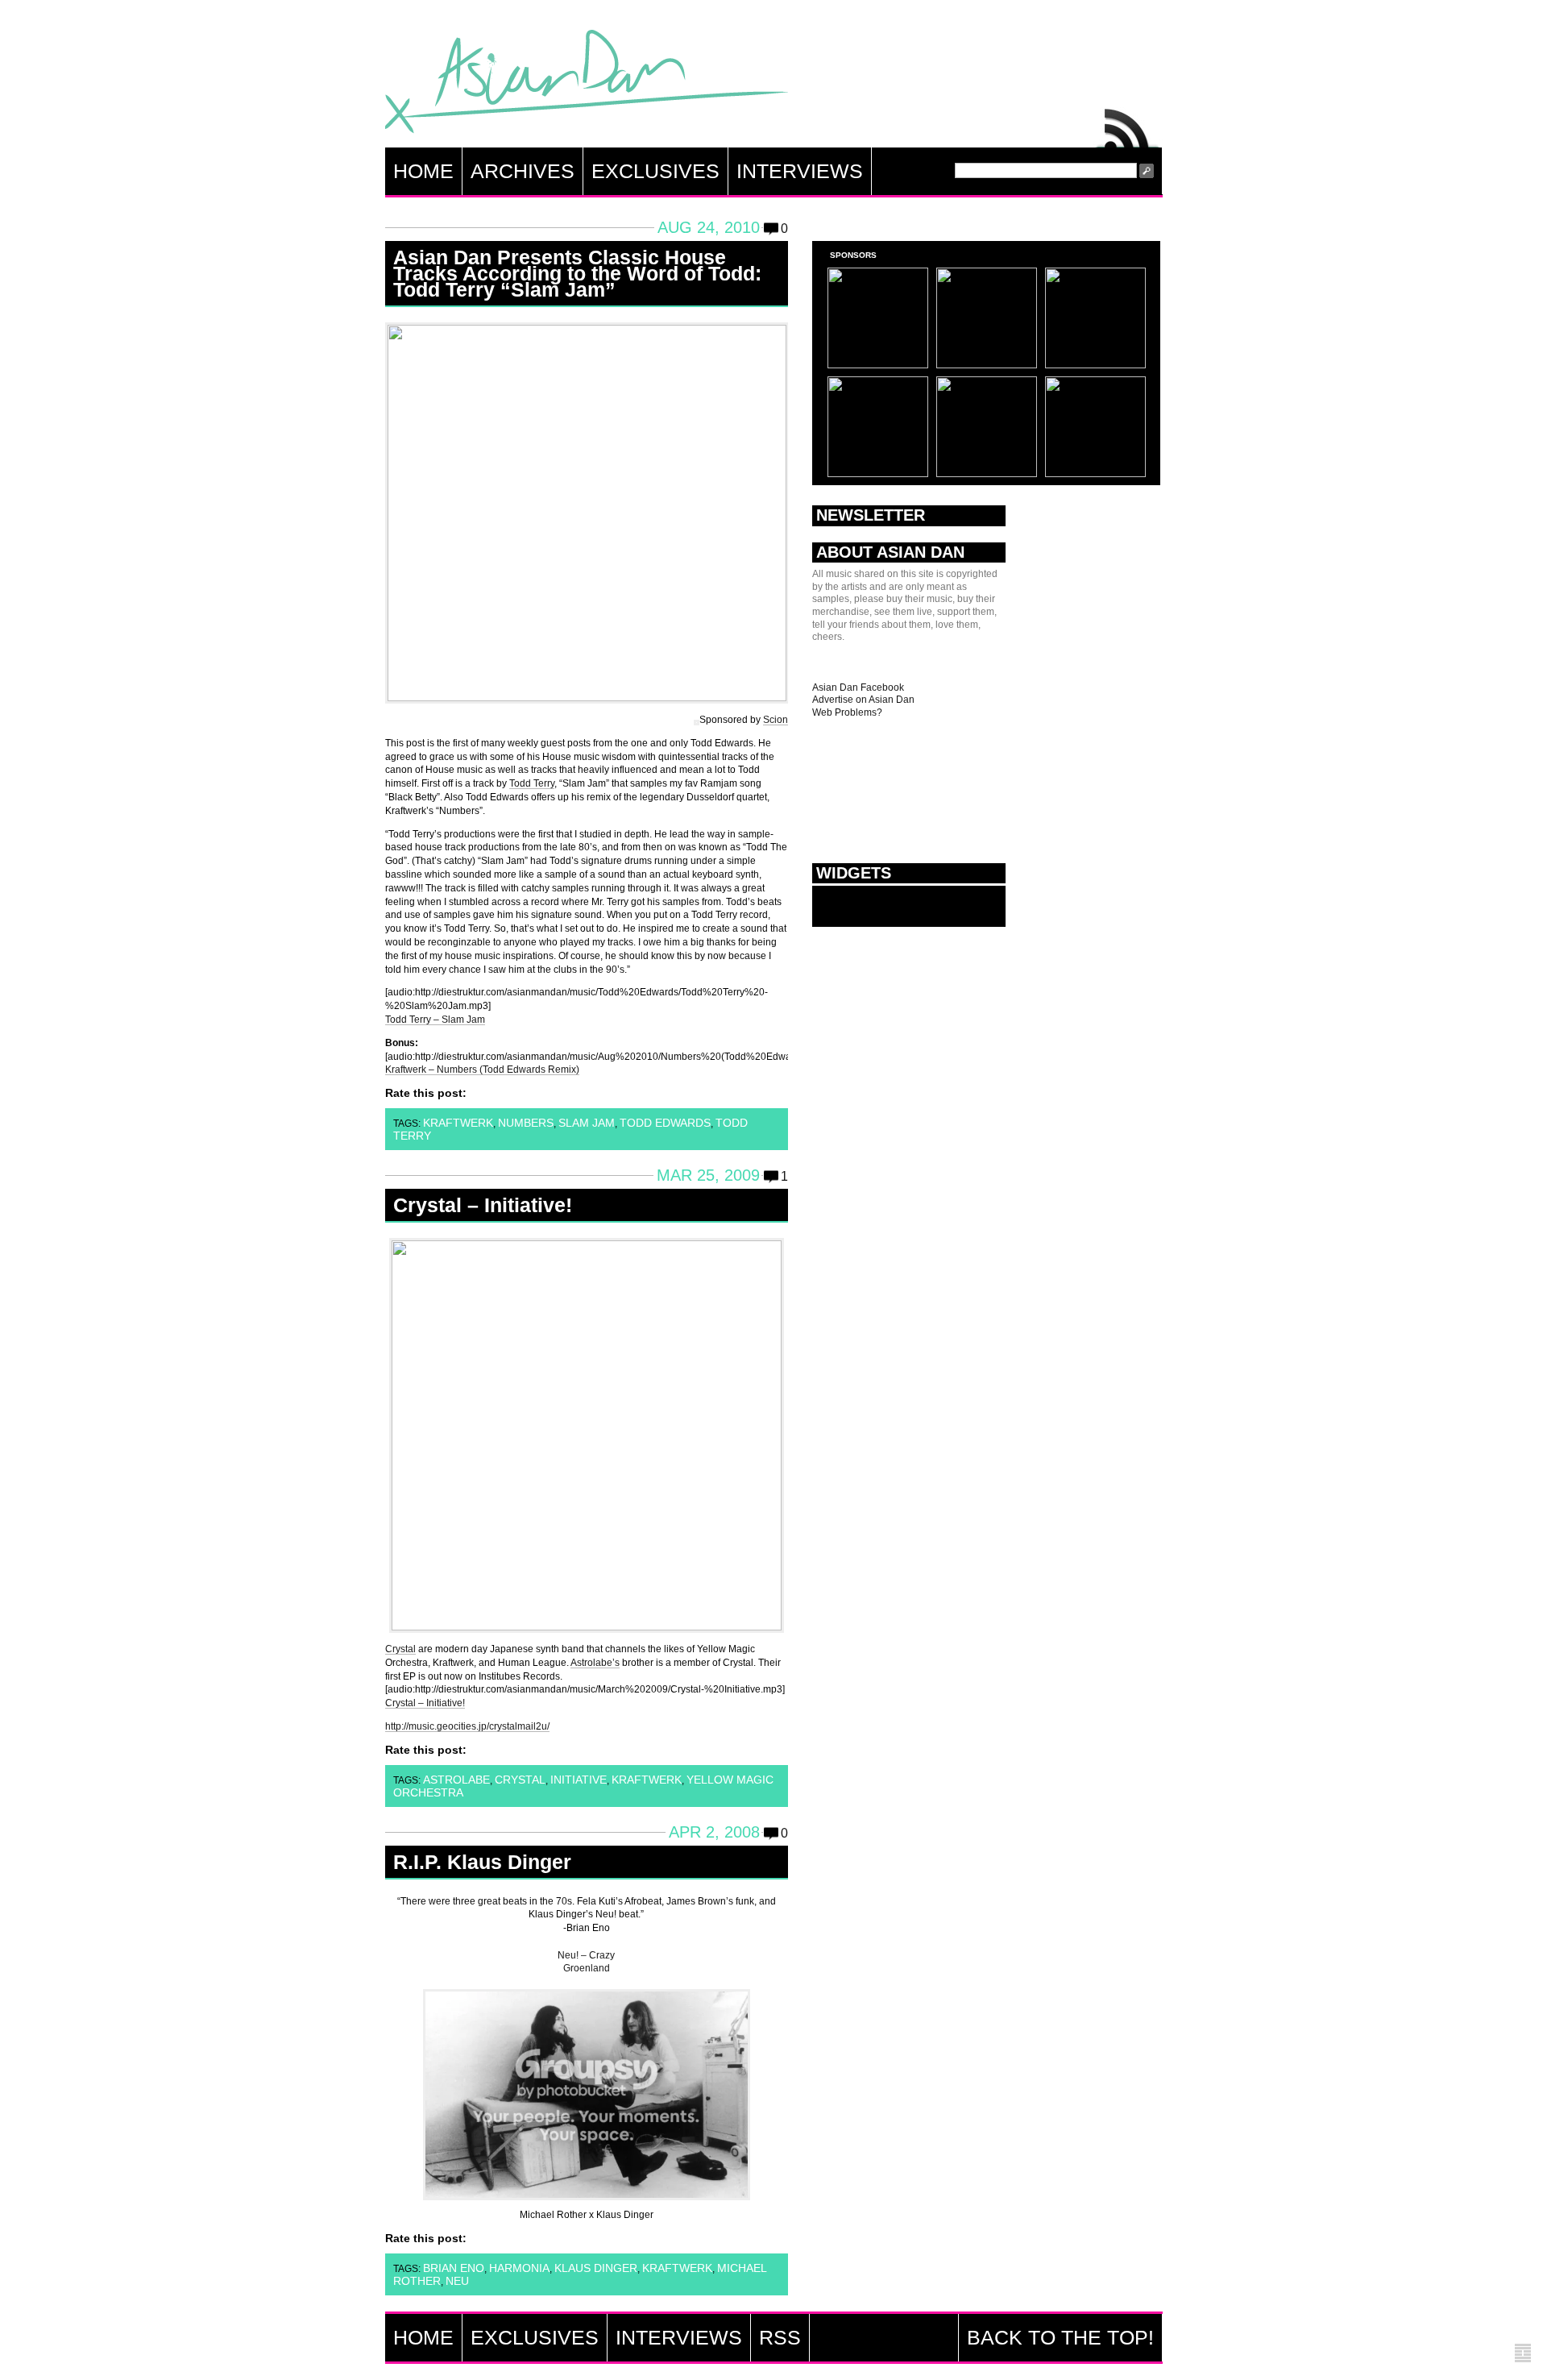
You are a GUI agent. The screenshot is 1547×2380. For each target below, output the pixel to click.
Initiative (579, 1780)
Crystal (400, 1649)
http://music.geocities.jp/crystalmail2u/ (467, 1726)
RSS (1128, 124)
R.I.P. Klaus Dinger (482, 1862)
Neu (457, 2281)
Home (423, 171)
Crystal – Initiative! (483, 1205)
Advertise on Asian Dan (863, 700)
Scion (776, 720)
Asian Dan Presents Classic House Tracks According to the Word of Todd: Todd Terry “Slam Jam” (577, 273)
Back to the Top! (1060, 2337)
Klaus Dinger (596, 2268)
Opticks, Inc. (1523, 2354)
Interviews (800, 171)
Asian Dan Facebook (858, 687)
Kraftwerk (458, 1123)
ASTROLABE (456, 1780)
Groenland (587, 1968)
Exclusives (655, 171)
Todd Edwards (665, 1123)
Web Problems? (847, 712)
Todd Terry (532, 783)
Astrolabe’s (595, 1663)
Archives (523, 171)
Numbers (526, 1123)
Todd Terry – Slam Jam (435, 1020)
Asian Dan (587, 85)
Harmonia (519, 2268)
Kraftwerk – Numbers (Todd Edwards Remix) (482, 1070)
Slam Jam (587, 1123)
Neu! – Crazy (586, 1955)
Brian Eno (454, 2268)
